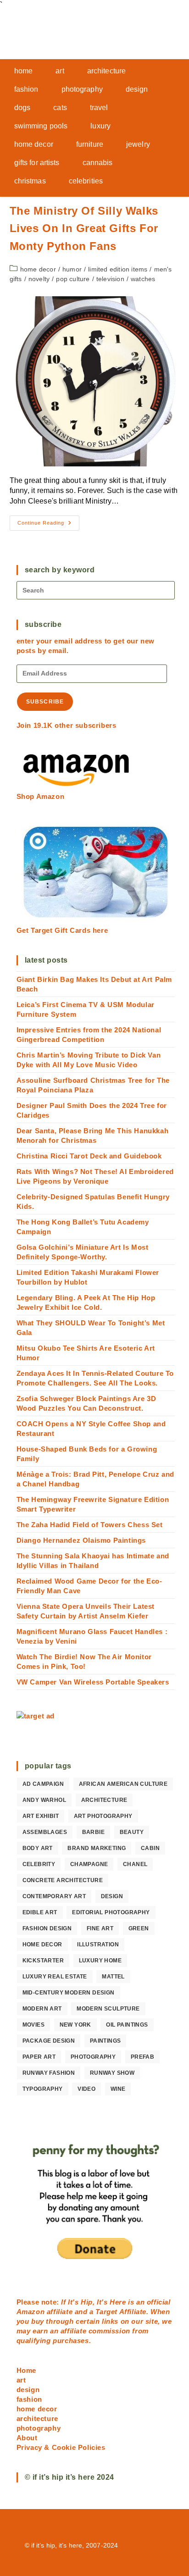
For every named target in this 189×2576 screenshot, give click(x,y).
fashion (29, 2399)
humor (72, 269)
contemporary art (54, 1896)
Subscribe (45, 702)
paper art (39, 2057)
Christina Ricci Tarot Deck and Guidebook (89, 1156)
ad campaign (43, 1784)
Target (106, 2312)
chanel (135, 1864)
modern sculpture (108, 2009)
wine (118, 2089)
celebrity (39, 1864)
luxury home (100, 1961)
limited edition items (118, 269)
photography (93, 2057)
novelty (39, 279)
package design (49, 2041)
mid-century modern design (69, 1993)
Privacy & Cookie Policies (61, 2447)
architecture (104, 1800)
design (112, 1896)
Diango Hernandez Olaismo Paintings (81, 1540)
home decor (38, 269)
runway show (112, 2073)
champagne (89, 1864)
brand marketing (97, 1848)
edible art (40, 1912)
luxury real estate (55, 1977)
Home (26, 2370)
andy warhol (44, 1800)
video (86, 2089)
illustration (98, 1944)
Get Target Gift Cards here (62, 930)
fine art (100, 1928)
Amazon (32, 2312)
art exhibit (41, 1816)
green (139, 1928)
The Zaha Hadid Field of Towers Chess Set (90, 1525)
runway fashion (49, 2073)
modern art (42, 2009)
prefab (142, 2057)
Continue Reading (48, 525)
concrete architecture (63, 1880)
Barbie (93, 1832)
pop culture (73, 279)
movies (33, 2025)
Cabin (150, 1848)
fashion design (47, 1928)
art (21, 2380)
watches (143, 279)
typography (43, 2089)
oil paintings (127, 2025)
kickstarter (43, 1961)
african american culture (123, 1784)
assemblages (45, 1832)
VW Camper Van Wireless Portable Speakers (93, 1682)
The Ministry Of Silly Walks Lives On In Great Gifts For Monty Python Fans (84, 228)
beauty (132, 1832)
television (110, 279)
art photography (103, 1816)
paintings (106, 2041)
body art (38, 1848)
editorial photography (111, 1912)
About (27, 2438)
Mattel (113, 1977)
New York (75, 2025)
